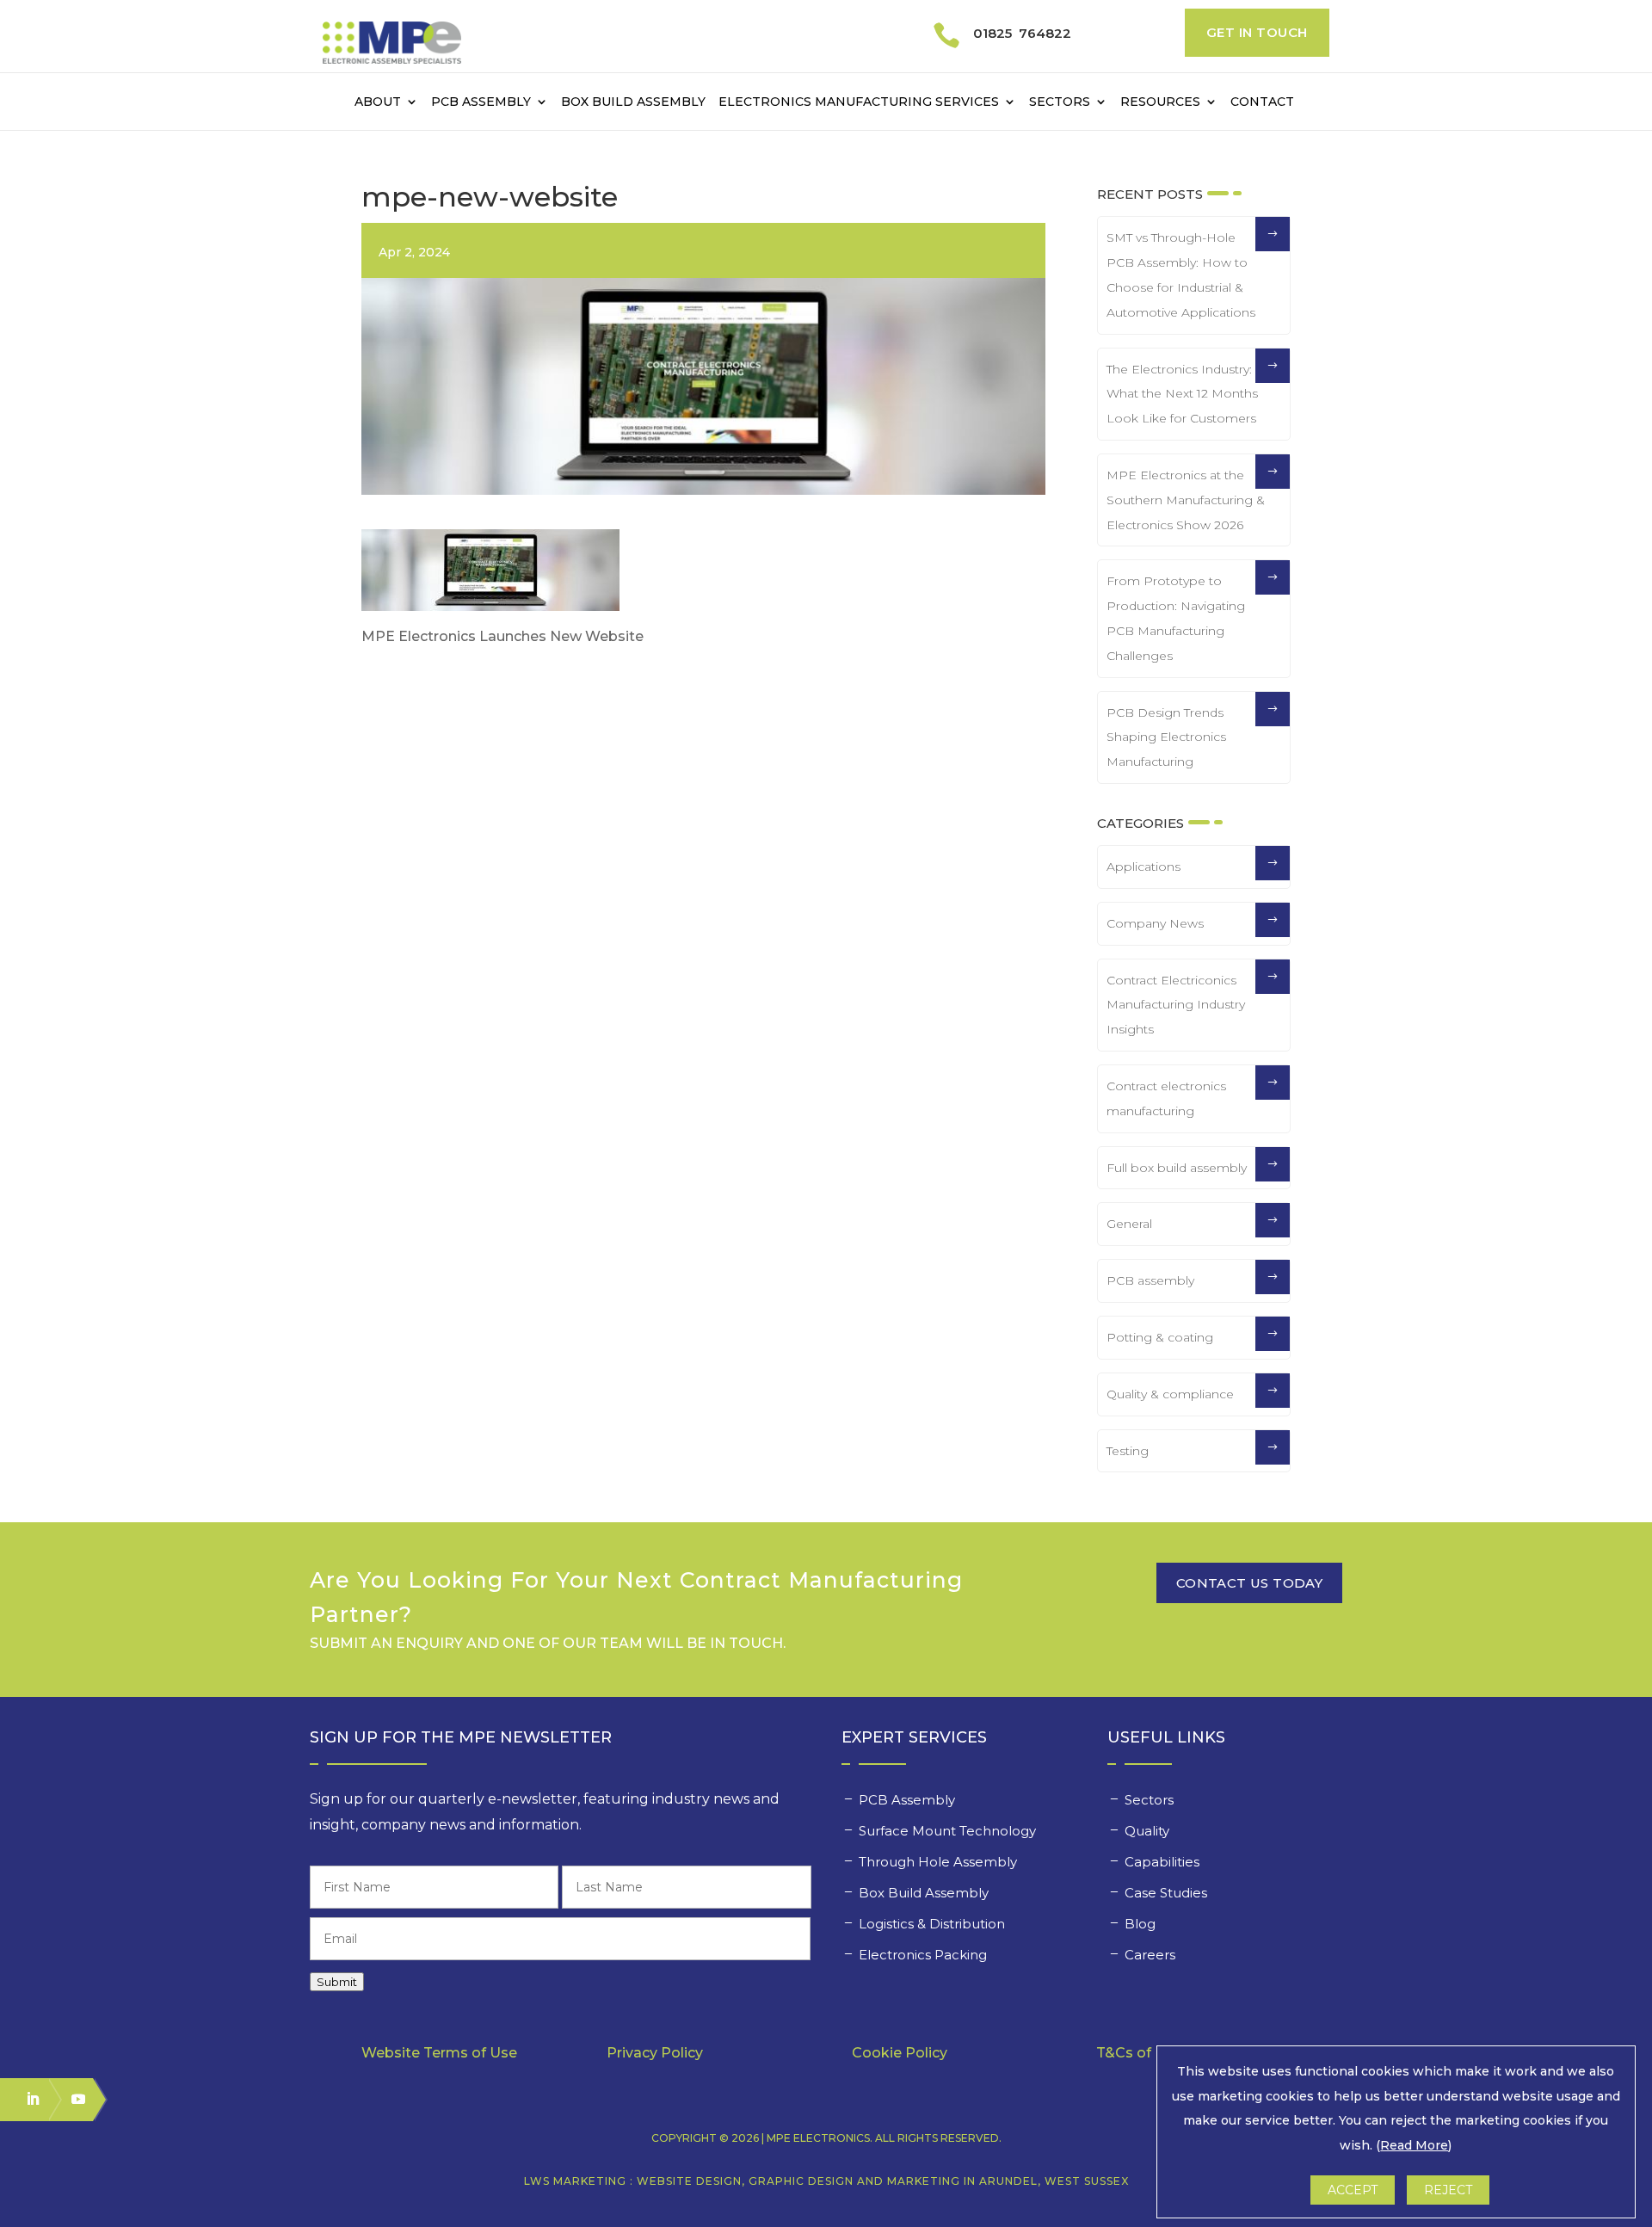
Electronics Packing (925, 1955)
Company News (1155, 923)
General (1129, 1224)
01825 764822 (1022, 33)
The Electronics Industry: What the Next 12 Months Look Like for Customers (1182, 394)
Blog (1140, 1924)
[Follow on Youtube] (71, 2099)
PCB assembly (1150, 1280)
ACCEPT (1353, 2190)
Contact (1262, 102)
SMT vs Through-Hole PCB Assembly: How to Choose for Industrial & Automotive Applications (1181, 275)
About (378, 102)
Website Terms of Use (439, 2053)
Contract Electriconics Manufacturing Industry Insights (1176, 1005)
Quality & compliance (1170, 1394)
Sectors (1060, 102)
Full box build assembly (1177, 1168)
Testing (1128, 1451)
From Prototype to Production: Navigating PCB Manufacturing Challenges (1176, 618)
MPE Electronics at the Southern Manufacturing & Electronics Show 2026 (1186, 500)
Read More (1414, 2145)
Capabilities (1164, 1862)
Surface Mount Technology (949, 1831)
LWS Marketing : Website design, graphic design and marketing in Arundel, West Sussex (826, 2181)
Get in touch (1257, 32)
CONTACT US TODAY (1249, 1583)
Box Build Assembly (633, 102)
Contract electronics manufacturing (1166, 1098)
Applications (1143, 867)
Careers (1152, 1955)
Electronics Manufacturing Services (859, 102)
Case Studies (1168, 1893)
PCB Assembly (481, 102)
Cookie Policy (900, 2053)
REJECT (1448, 2190)
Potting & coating (1160, 1337)
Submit (337, 1982)
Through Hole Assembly (940, 1862)
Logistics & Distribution (932, 1924)
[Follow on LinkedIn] (25, 2099)
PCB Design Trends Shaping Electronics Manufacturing (1166, 737)
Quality (1149, 1831)
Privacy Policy (655, 2053)
